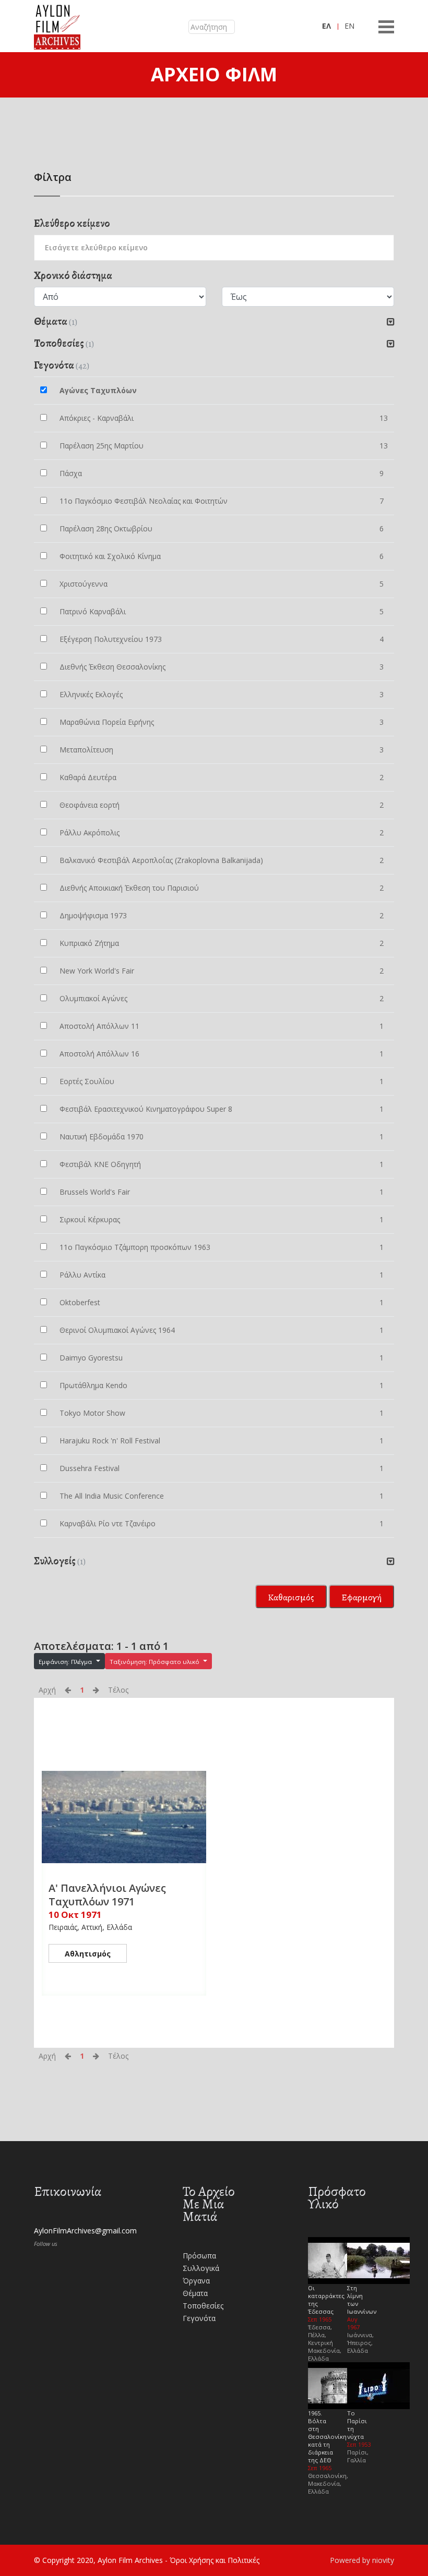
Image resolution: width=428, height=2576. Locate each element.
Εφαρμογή (361, 1597)
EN (349, 26)
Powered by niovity (362, 2560)
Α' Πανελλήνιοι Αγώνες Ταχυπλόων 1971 (107, 1895)
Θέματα (195, 2293)
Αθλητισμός (88, 1954)
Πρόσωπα (199, 2256)
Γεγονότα (199, 2318)
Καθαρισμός (291, 1597)
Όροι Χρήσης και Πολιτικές (215, 2560)
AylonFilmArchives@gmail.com (85, 2231)
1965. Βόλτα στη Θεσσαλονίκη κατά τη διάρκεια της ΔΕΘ (327, 2437)
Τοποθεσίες (203, 2306)
